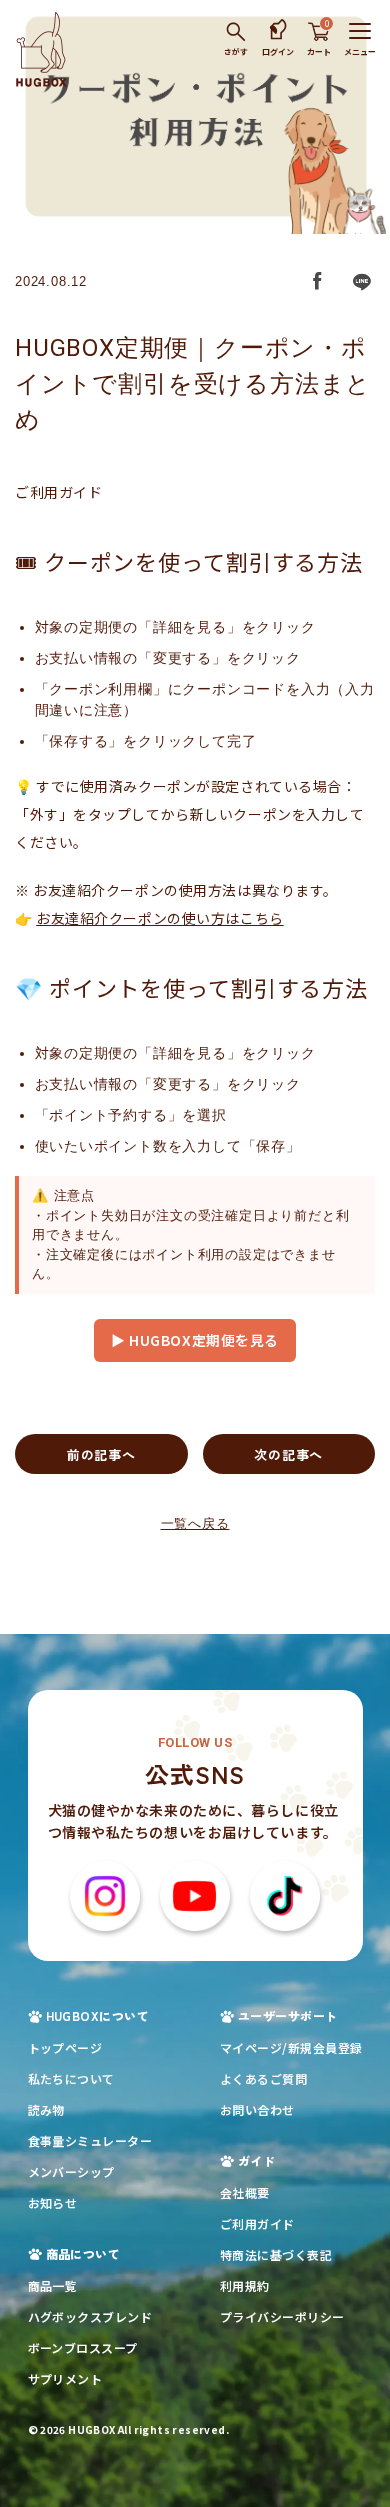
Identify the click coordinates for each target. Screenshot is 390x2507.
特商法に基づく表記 (276, 2254)
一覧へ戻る (195, 1523)
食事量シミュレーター (90, 2140)
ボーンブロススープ (83, 2347)
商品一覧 (53, 2285)
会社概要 (245, 2192)
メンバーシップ (71, 2171)
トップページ (65, 2047)
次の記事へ (288, 1454)
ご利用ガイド (257, 2223)
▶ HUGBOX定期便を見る (195, 1340)
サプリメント (65, 2378)
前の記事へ (101, 1454)
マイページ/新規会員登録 (291, 2047)
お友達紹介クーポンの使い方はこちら (160, 918)
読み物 (46, 2109)
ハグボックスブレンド (90, 2316)
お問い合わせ (257, 2109)
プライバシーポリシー (282, 2316)
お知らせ (53, 2202)
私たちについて (71, 2078)
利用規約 (245, 2285)
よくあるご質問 (263, 2078)
